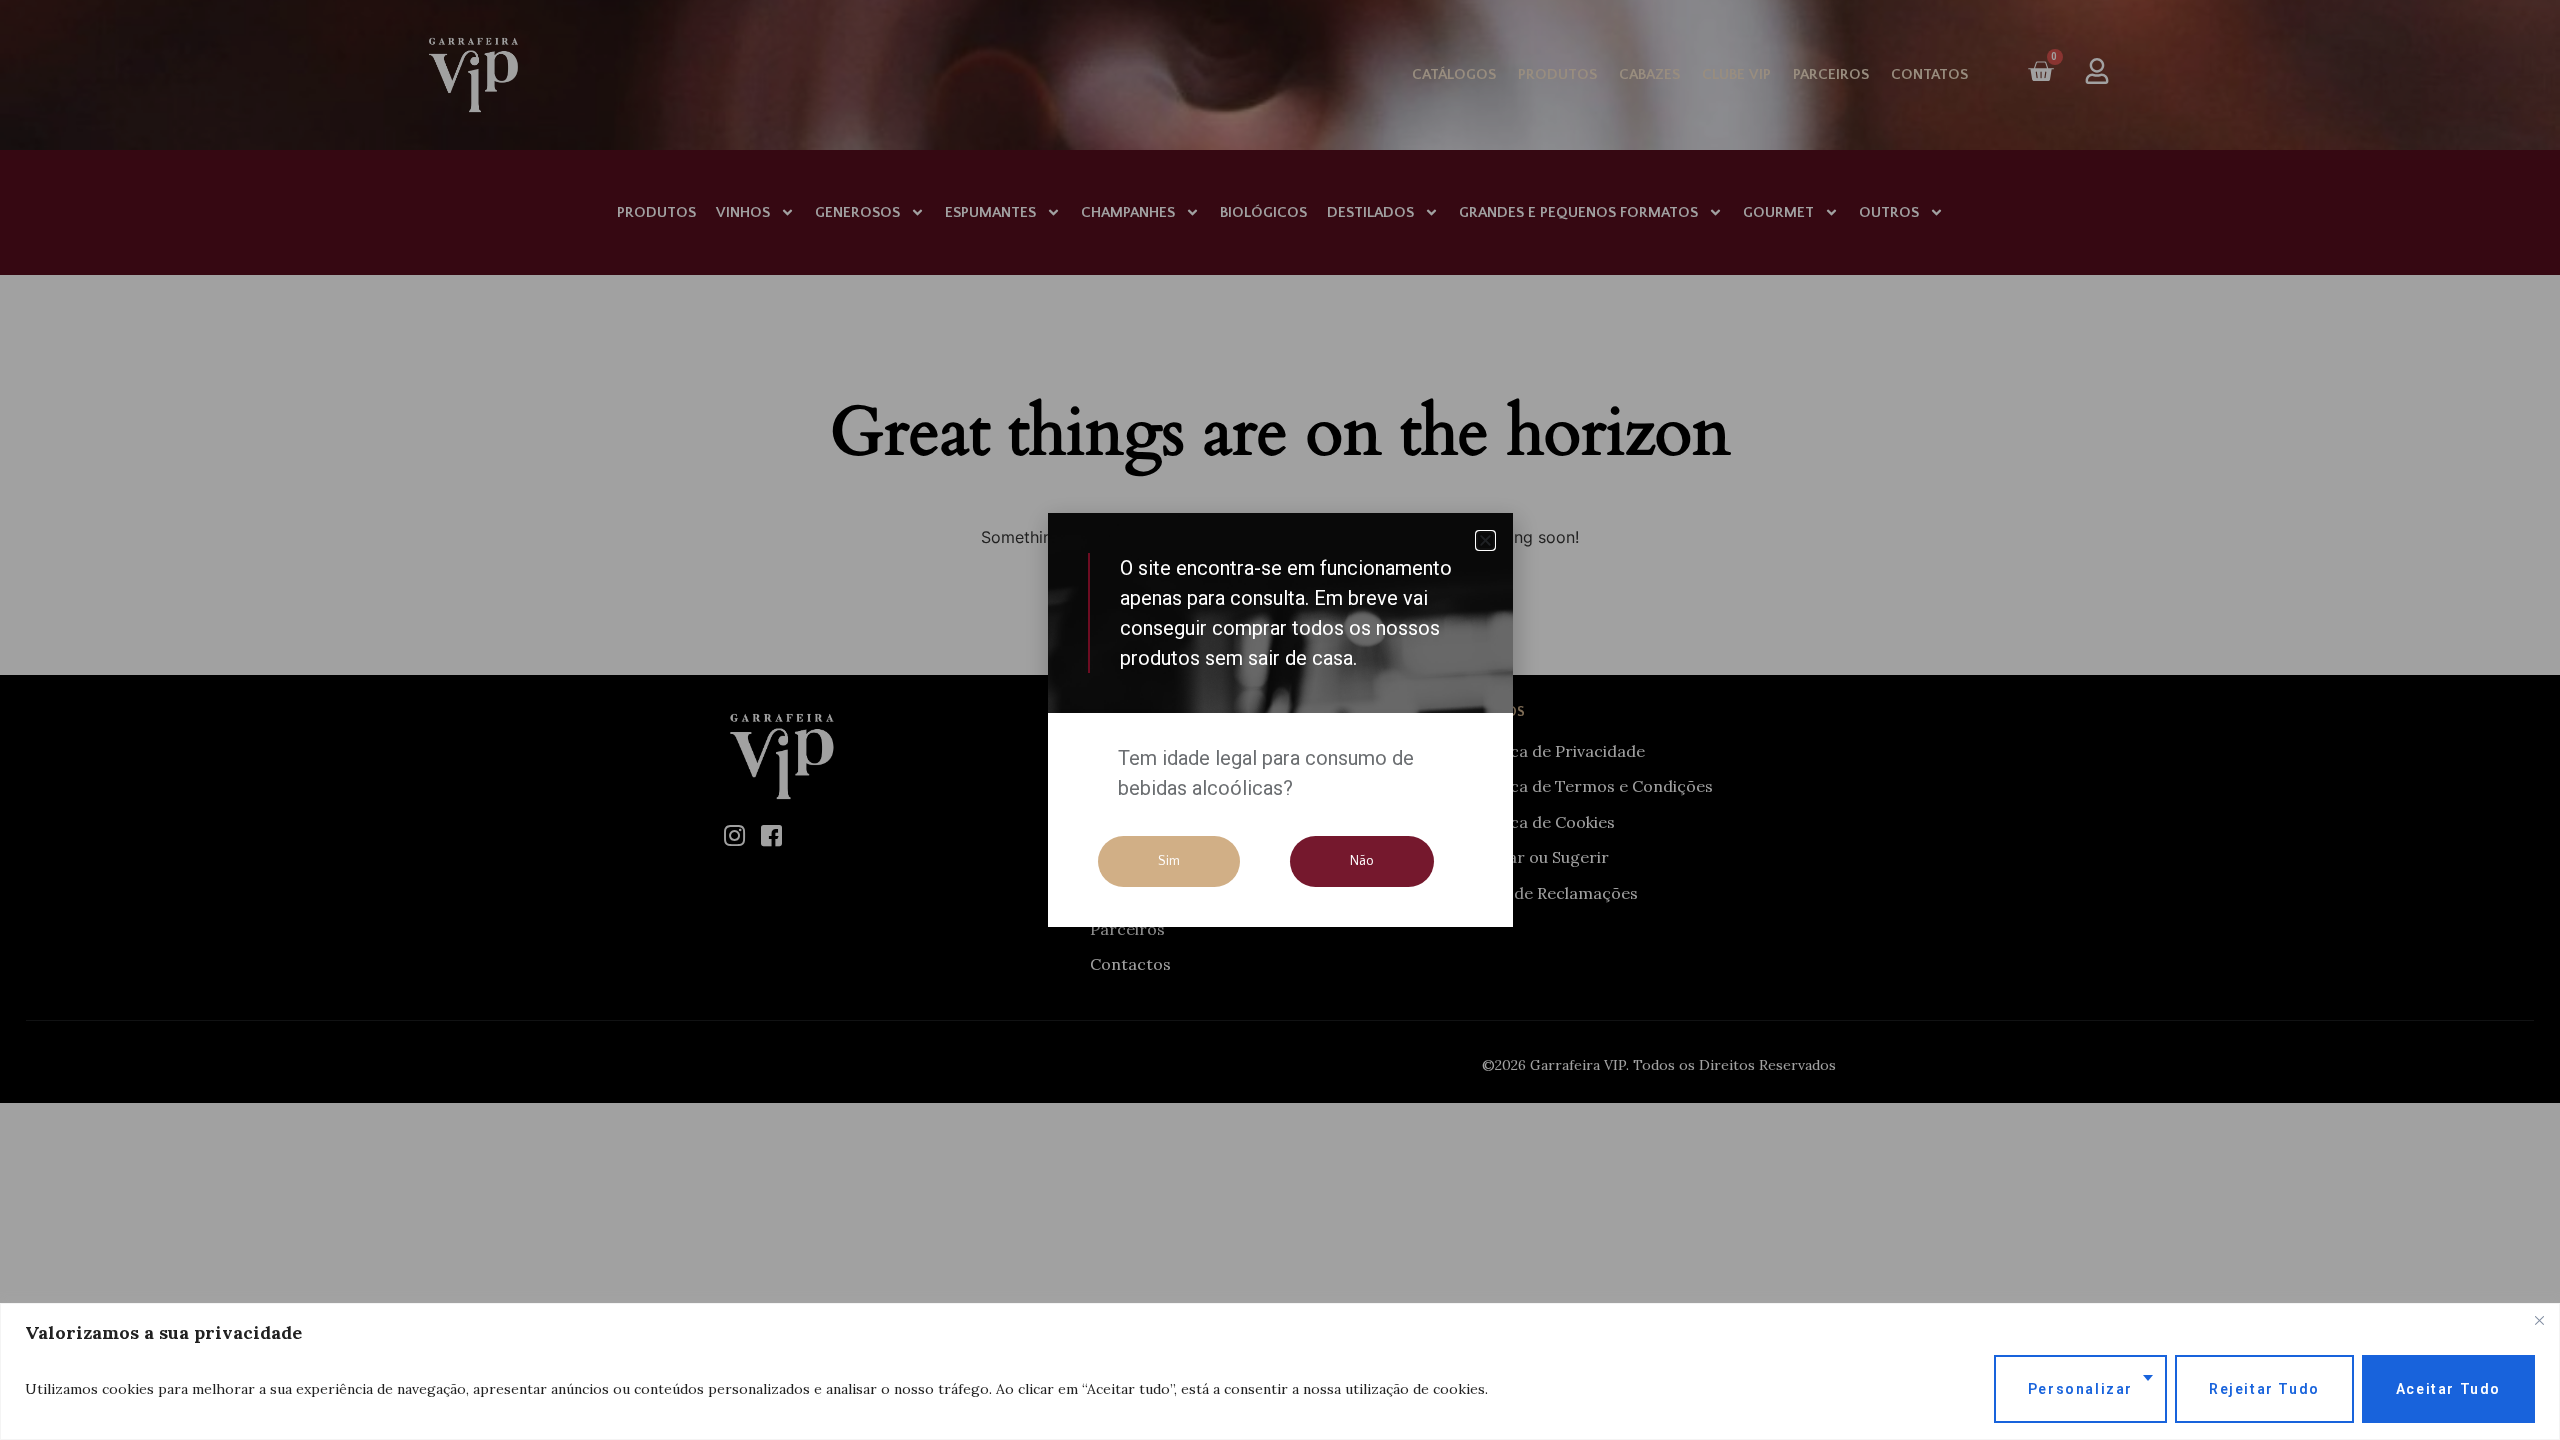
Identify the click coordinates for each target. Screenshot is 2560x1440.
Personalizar (2080, 1389)
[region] (1280, 1371)
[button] (1485, 540)
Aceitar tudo (2448, 1389)
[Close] (2539, 1320)
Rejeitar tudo (2264, 1389)
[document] (1280, 720)
